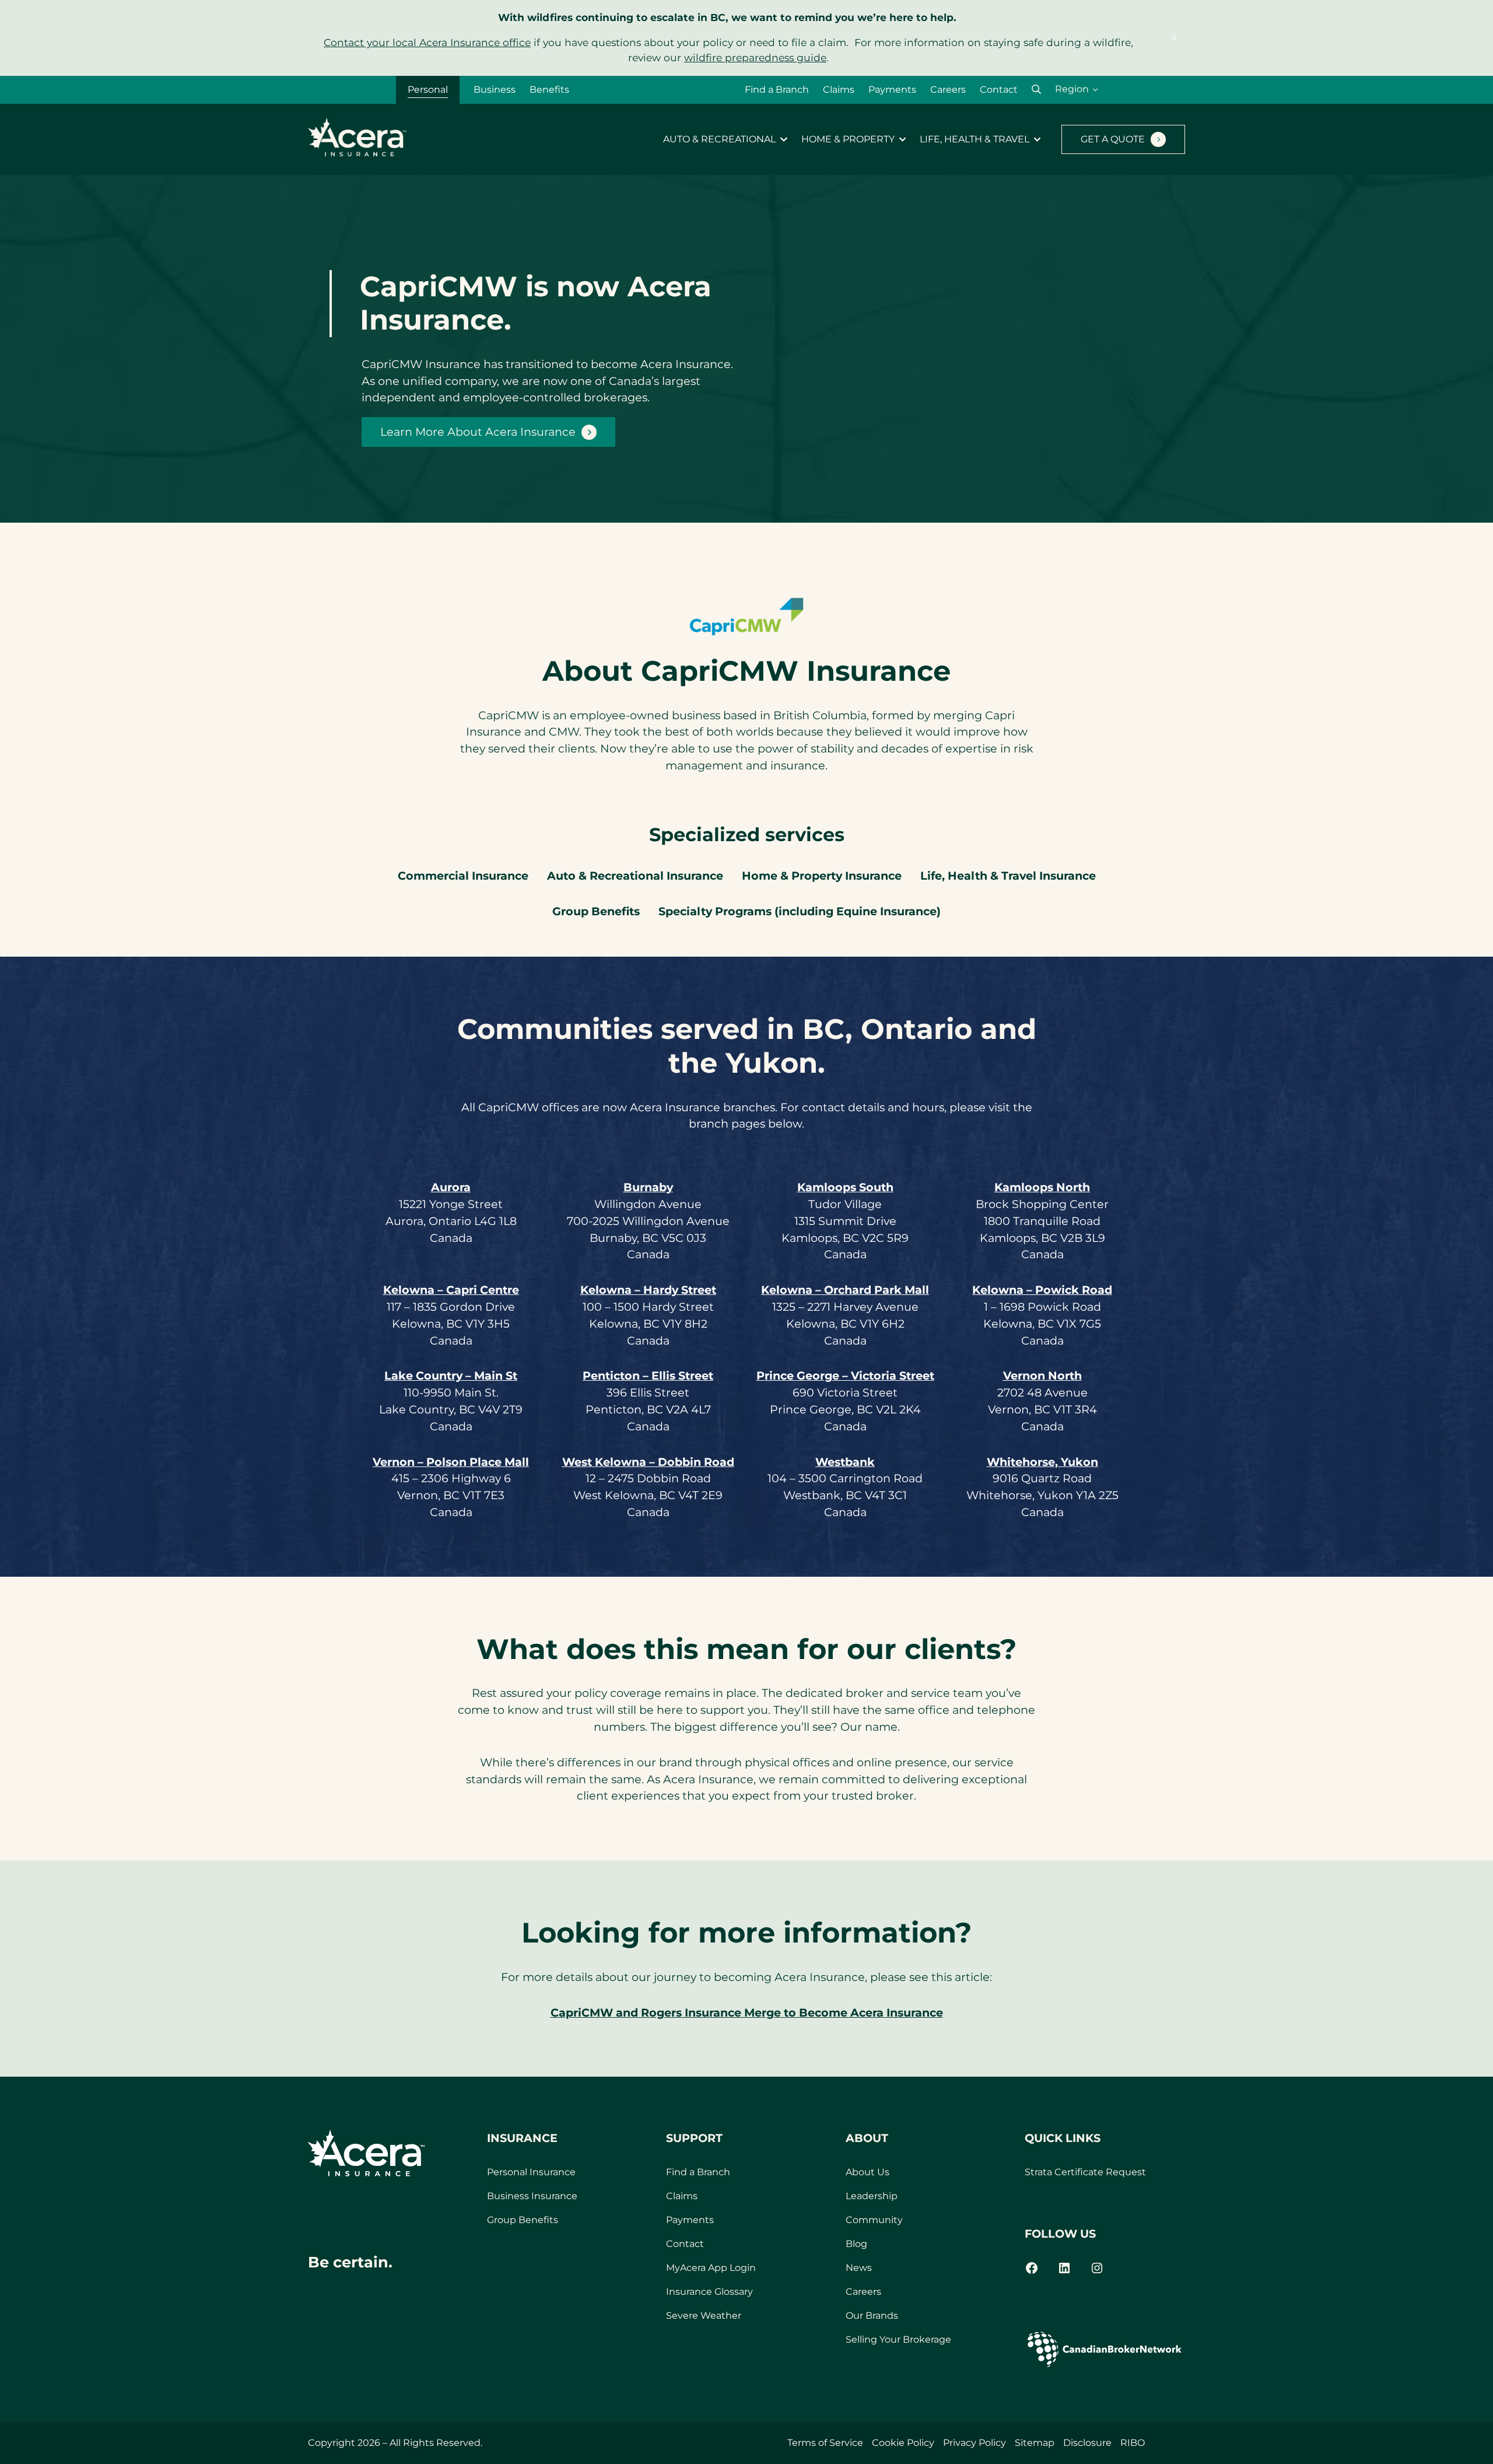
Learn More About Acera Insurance (478, 432)
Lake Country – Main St (451, 1375)
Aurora (451, 1187)
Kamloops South (845, 1187)
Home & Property (848, 139)
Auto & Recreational (719, 139)
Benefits (549, 90)
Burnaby (648, 1187)
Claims (839, 90)
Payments (892, 90)
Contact (999, 90)
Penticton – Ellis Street (648, 1375)
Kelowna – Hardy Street (648, 1290)
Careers (948, 90)
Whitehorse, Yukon (1042, 1462)
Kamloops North (1042, 1187)
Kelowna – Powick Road (1042, 1290)
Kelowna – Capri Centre (451, 1290)
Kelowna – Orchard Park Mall (845, 1290)
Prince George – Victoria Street (845, 1375)
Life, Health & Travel (975, 139)
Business (495, 90)
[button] (1036, 90)
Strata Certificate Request (1085, 2172)
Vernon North (1042, 1375)
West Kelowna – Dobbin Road (648, 1462)
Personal (428, 90)
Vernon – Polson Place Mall (451, 1462)
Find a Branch (777, 90)
